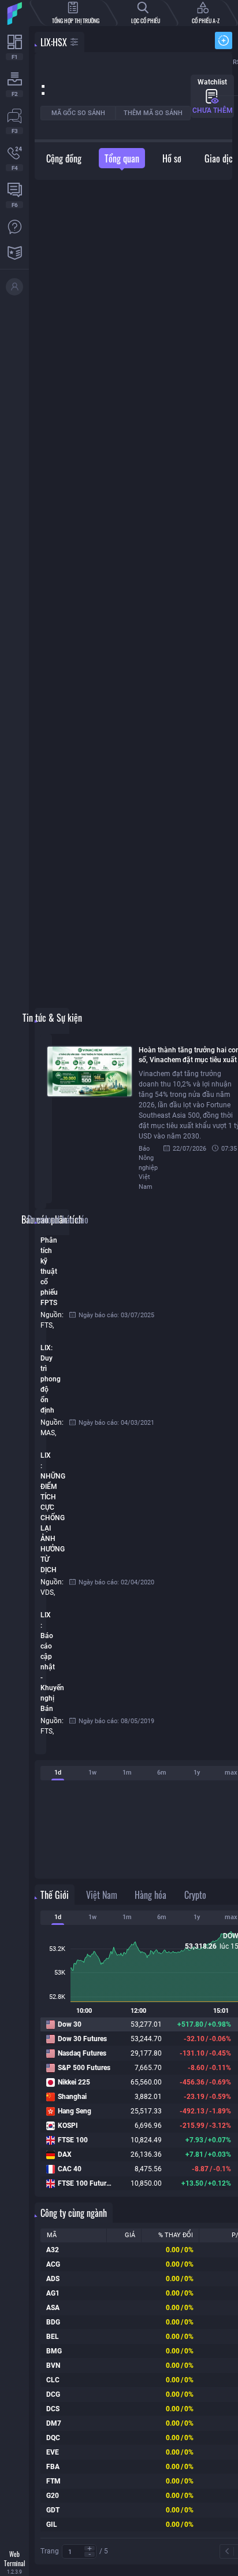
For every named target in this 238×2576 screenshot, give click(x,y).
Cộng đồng (64, 158)
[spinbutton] (79, 2552)
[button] (90, 2549)
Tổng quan (122, 158)
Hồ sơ (172, 158)
